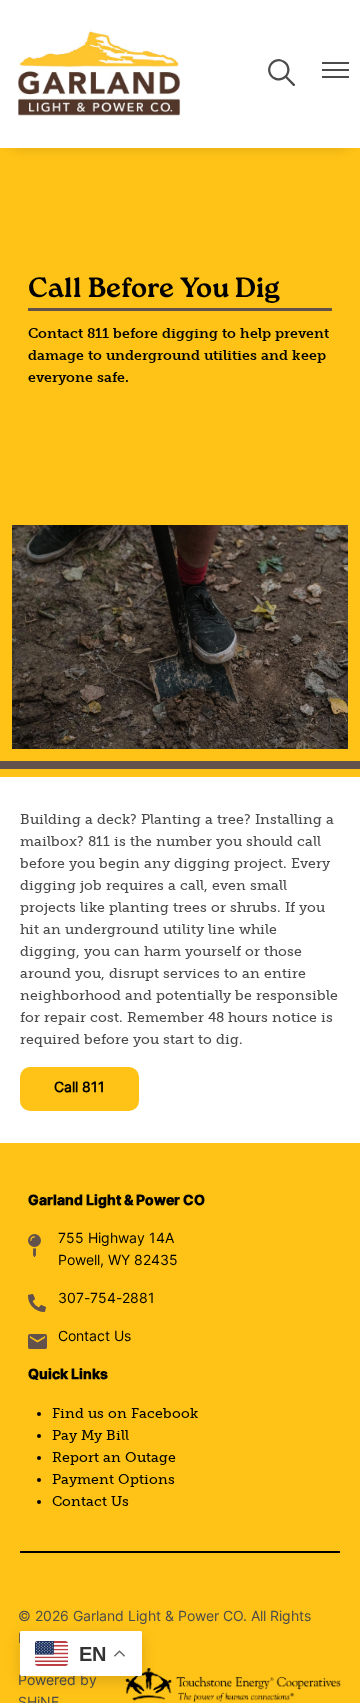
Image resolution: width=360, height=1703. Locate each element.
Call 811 (79, 1088)
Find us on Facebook (125, 1413)
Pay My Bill (90, 1435)
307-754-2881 (106, 1299)
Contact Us (94, 1337)
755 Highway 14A (116, 1239)
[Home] (99, 74)
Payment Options (113, 1479)
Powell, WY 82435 (118, 1261)
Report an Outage (114, 1457)
